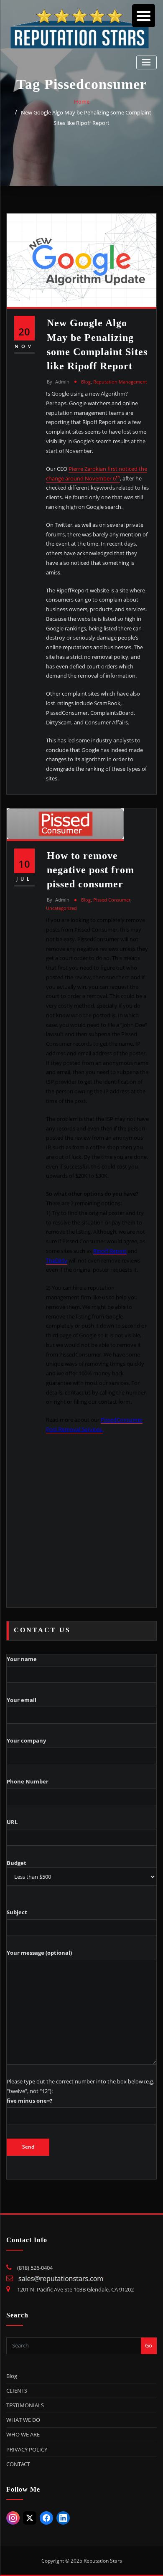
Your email (22, 1700)
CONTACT (18, 2464)
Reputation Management (120, 382)
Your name (22, 1659)
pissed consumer (112, 900)
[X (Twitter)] (30, 2518)
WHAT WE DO (23, 2420)
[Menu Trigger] (144, 16)
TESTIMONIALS (25, 2405)
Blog (86, 382)
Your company (26, 1740)
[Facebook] (46, 2518)
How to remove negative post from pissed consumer (90, 870)
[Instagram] (13, 2518)
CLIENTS (17, 2391)
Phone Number (28, 1781)
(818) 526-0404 (35, 2268)
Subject (17, 1912)
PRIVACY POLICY (27, 2449)
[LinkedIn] (63, 2518)
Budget (17, 1863)
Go (149, 2345)
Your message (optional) (39, 1953)
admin (58, 382)
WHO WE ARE (23, 2434)
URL (12, 1822)
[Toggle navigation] (146, 62)
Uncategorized (61, 908)
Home (82, 102)
